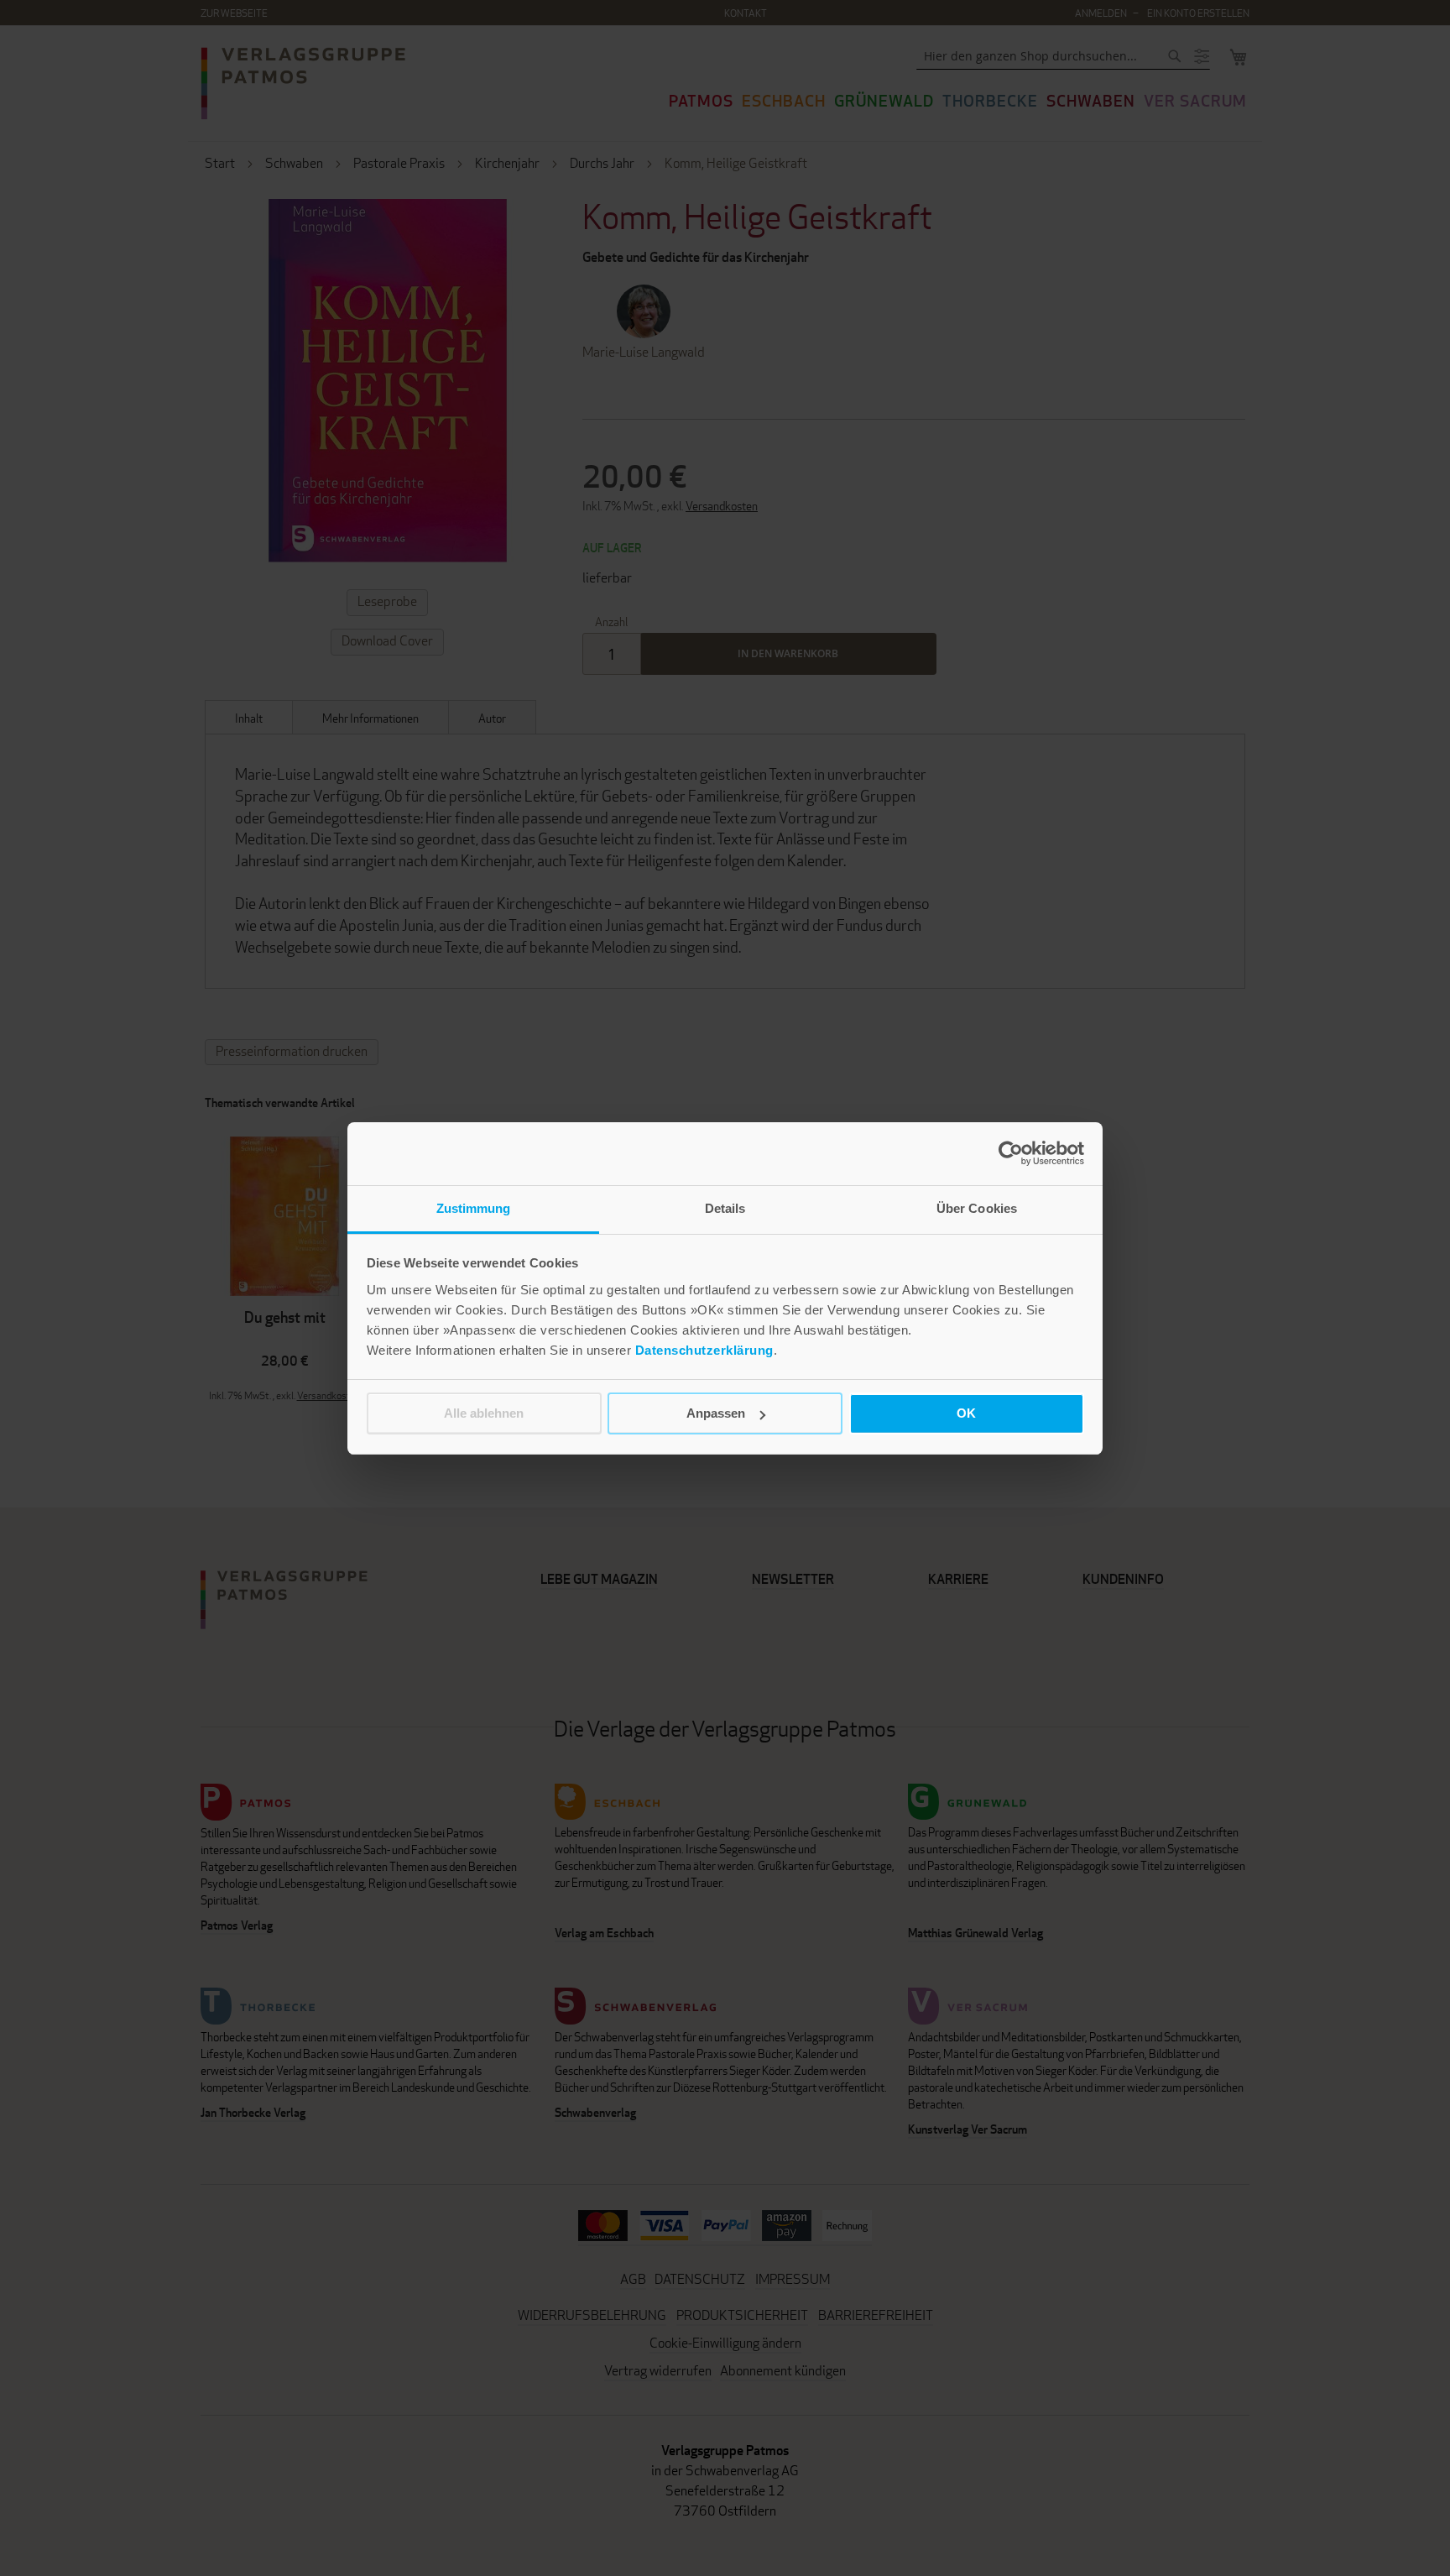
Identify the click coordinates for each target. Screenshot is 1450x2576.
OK (966, 1413)
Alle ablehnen (484, 1413)
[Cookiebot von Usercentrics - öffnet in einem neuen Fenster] (1011, 1153)
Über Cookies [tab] (977, 1208)
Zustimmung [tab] (474, 1208)
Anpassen (716, 1413)
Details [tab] (725, 1208)
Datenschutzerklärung (704, 1350)
